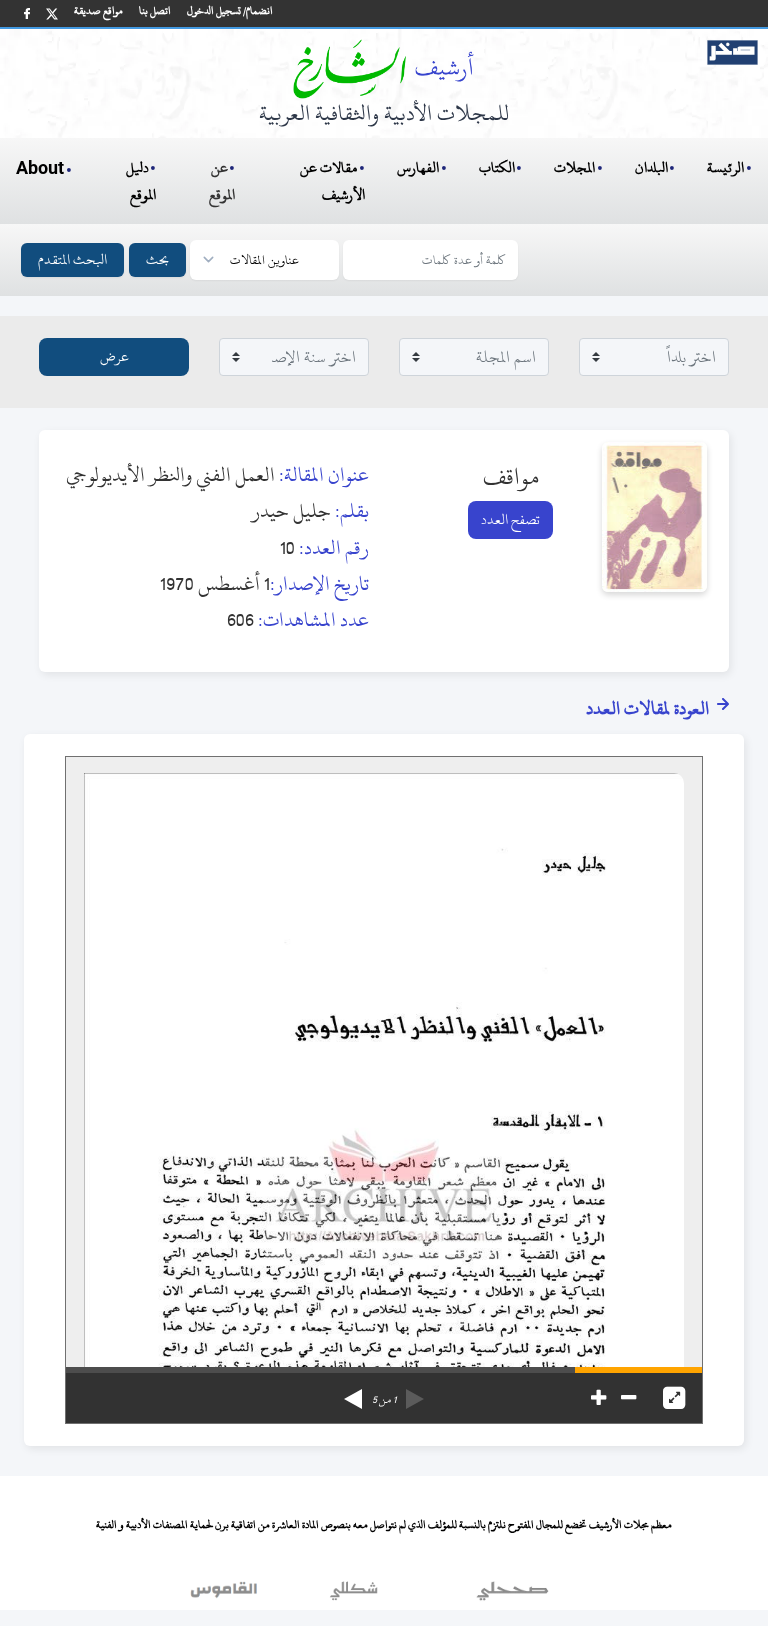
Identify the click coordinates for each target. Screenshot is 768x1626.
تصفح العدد (510, 519)
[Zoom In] (598, 1398)
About (40, 169)
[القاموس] (226, 1595)
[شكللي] (354, 1595)
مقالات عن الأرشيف (332, 181)
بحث (157, 259)
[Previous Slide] (415, 1392)
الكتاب (497, 167)
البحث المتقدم (72, 259)
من (384, 1400)
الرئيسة (725, 167)
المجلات (574, 167)
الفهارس (418, 167)
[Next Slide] (353, 1392)
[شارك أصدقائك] (27, 13)
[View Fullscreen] (674, 1398)
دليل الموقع (141, 181)
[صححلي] (512, 1595)
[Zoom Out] (628, 1398)
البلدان (651, 167)
